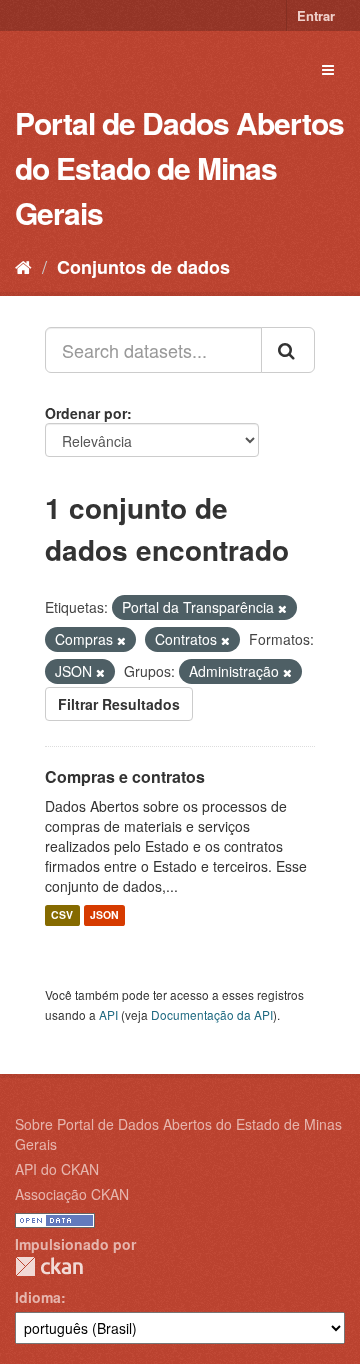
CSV (62, 915)
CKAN (49, 1266)
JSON (104, 915)
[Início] (23, 266)
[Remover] (282, 608)
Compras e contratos (125, 776)
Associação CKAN (72, 1194)
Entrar (316, 15)
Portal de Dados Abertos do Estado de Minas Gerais (179, 167)
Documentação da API (212, 1014)
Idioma (38, 1297)
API (108, 1014)
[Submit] (288, 350)
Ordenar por (86, 413)
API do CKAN (57, 1169)
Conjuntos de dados (143, 267)
